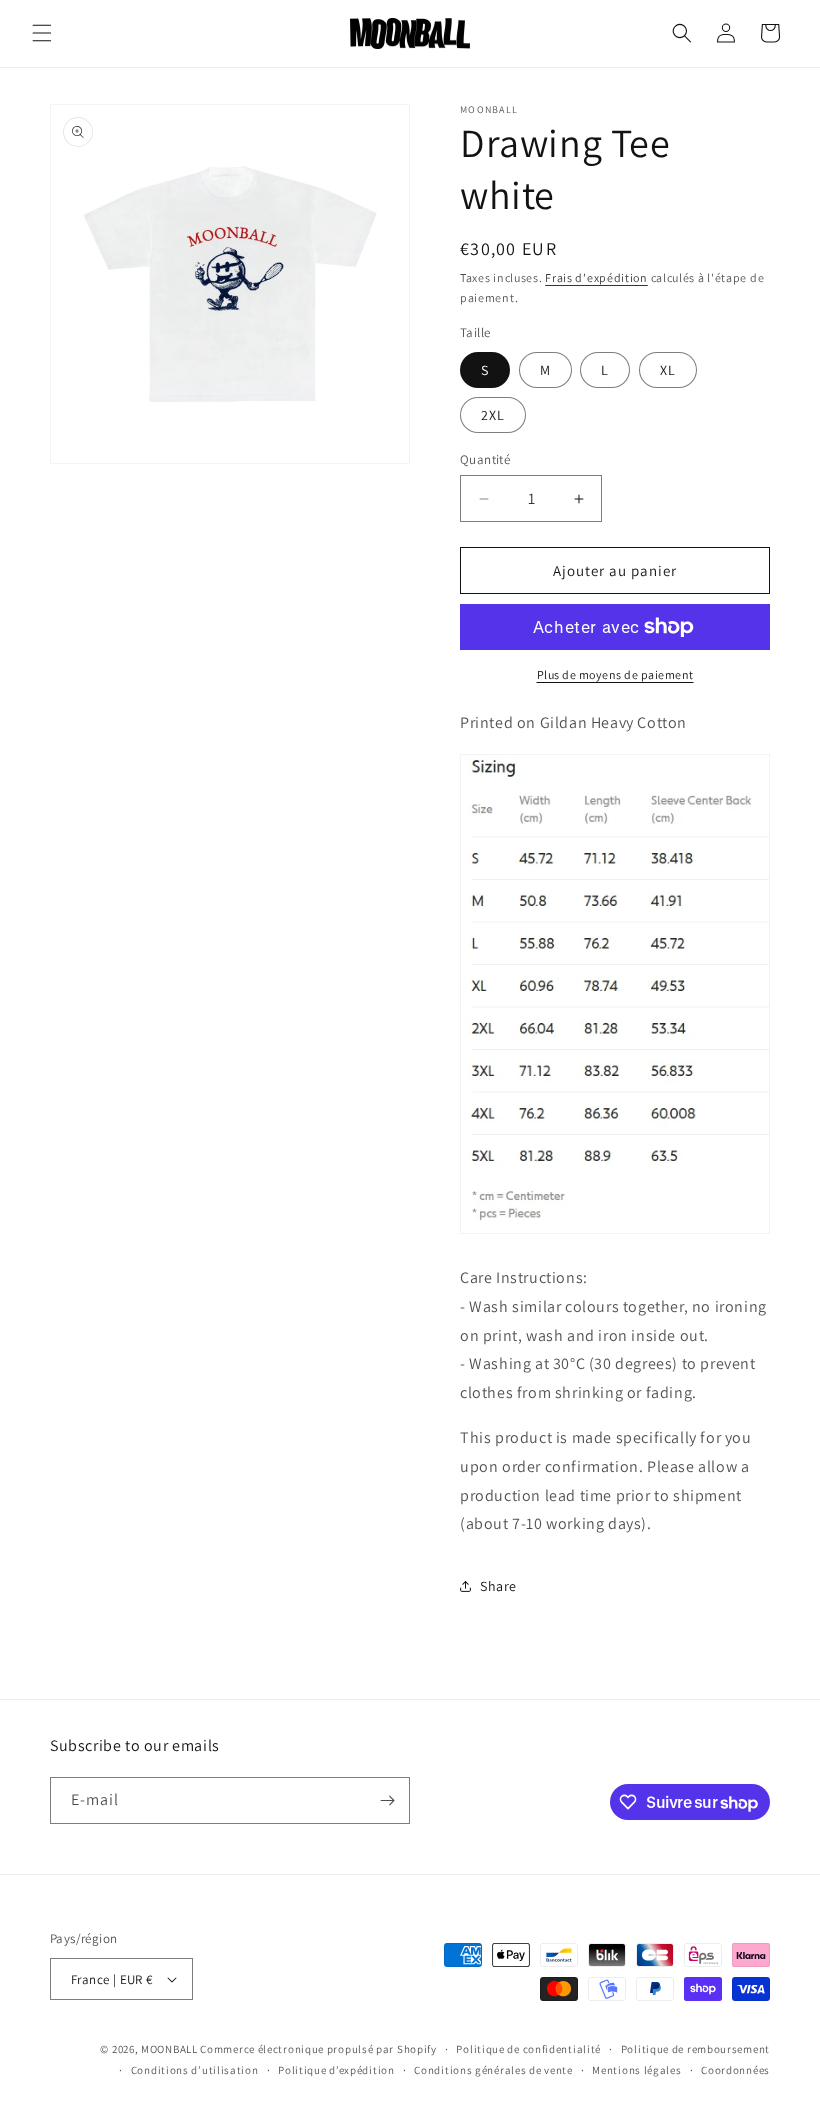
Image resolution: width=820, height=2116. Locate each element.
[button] (42, 33)
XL (668, 370)
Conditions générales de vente (493, 2070)
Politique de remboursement (695, 2049)
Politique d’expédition (336, 2070)
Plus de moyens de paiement (615, 674)
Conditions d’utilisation (195, 2070)
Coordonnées (735, 2070)
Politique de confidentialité (528, 2049)
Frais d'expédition (596, 277)
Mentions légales (636, 2070)
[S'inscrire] (387, 1800)
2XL (493, 415)
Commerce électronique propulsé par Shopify (318, 2049)
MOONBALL (169, 2049)
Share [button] (498, 1586)
